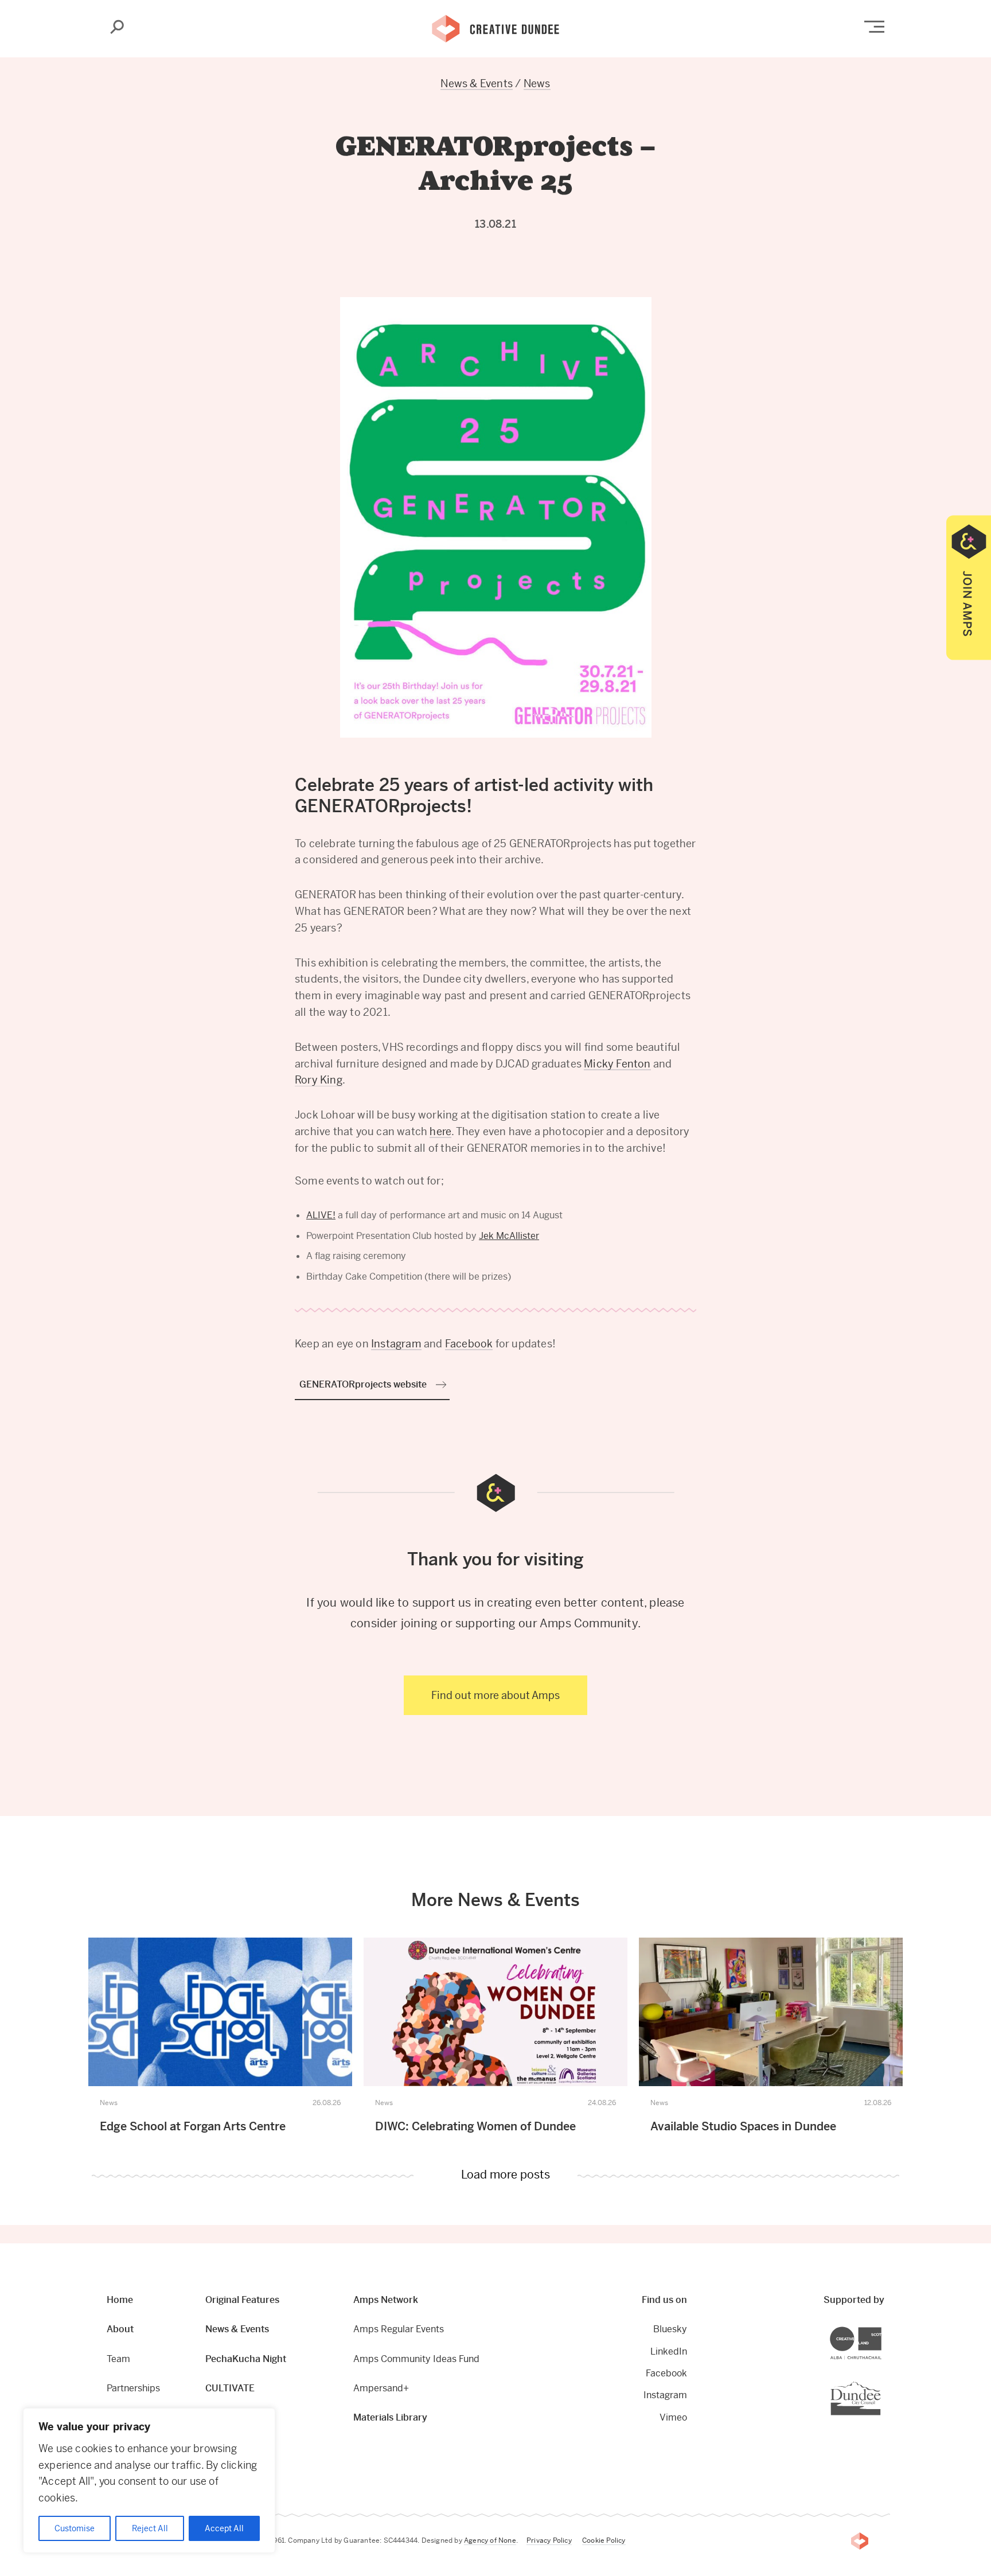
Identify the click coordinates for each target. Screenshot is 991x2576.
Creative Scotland (881, 2328)
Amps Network (386, 2300)
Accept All (224, 2528)
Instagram (396, 1344)
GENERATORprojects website (363, 1384)
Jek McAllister (509, 1236)
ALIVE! (321, 1215)
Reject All (150, 2528)
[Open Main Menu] (874, 27)
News (537, 83)
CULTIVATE (230, 2388)
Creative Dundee (495, 28)
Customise (75, 2528)
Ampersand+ (381, 2388)
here (440, 1131)
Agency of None (490, 2540)
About (120, 2329)
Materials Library (390, 2417)
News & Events (477, 83)
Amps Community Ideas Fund (416, 2359)
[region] (149, 2480)
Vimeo (673, 2417)
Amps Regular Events (399, 2329)
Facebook (469, 1344)
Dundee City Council (881, 2382)
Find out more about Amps (495, 1695)
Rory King (319, 1080)
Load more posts (506, 2176)
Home (120, 2300)
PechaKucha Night (246, 2359)
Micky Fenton (617, 1064)
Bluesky (670, 2329)
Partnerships (133, 2388)
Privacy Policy (549, 2540)
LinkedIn (669, 2351)
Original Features (242, 2300)
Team (118, 2359)
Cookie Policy (604, 2540)
